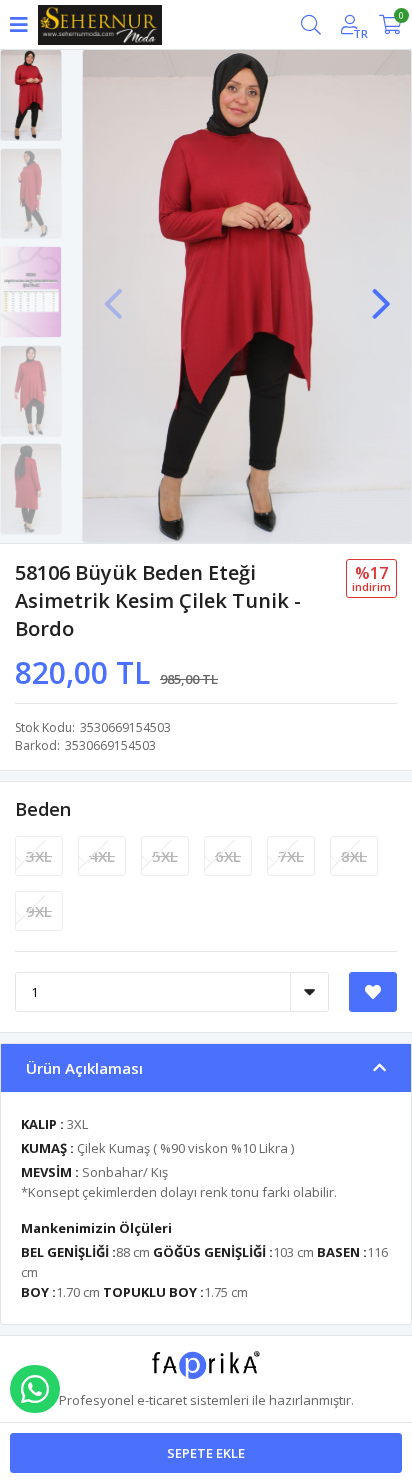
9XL (39, 911)
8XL (354, 856)
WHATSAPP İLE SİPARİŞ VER (35, 1389)
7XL (291, 856)
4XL (102, 856)
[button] (381, 294)
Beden (43, 809)
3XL (39, 856)
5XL (165, 856)
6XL (228, 856)
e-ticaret (162, 1400)
